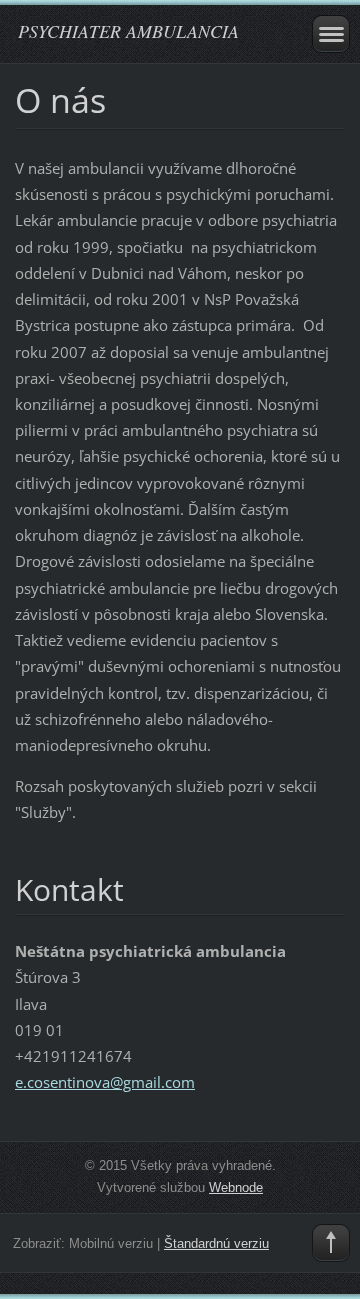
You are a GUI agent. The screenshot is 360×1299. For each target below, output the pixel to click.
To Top (331, 1243)
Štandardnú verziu (216, 1243)
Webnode (236, 1187)
